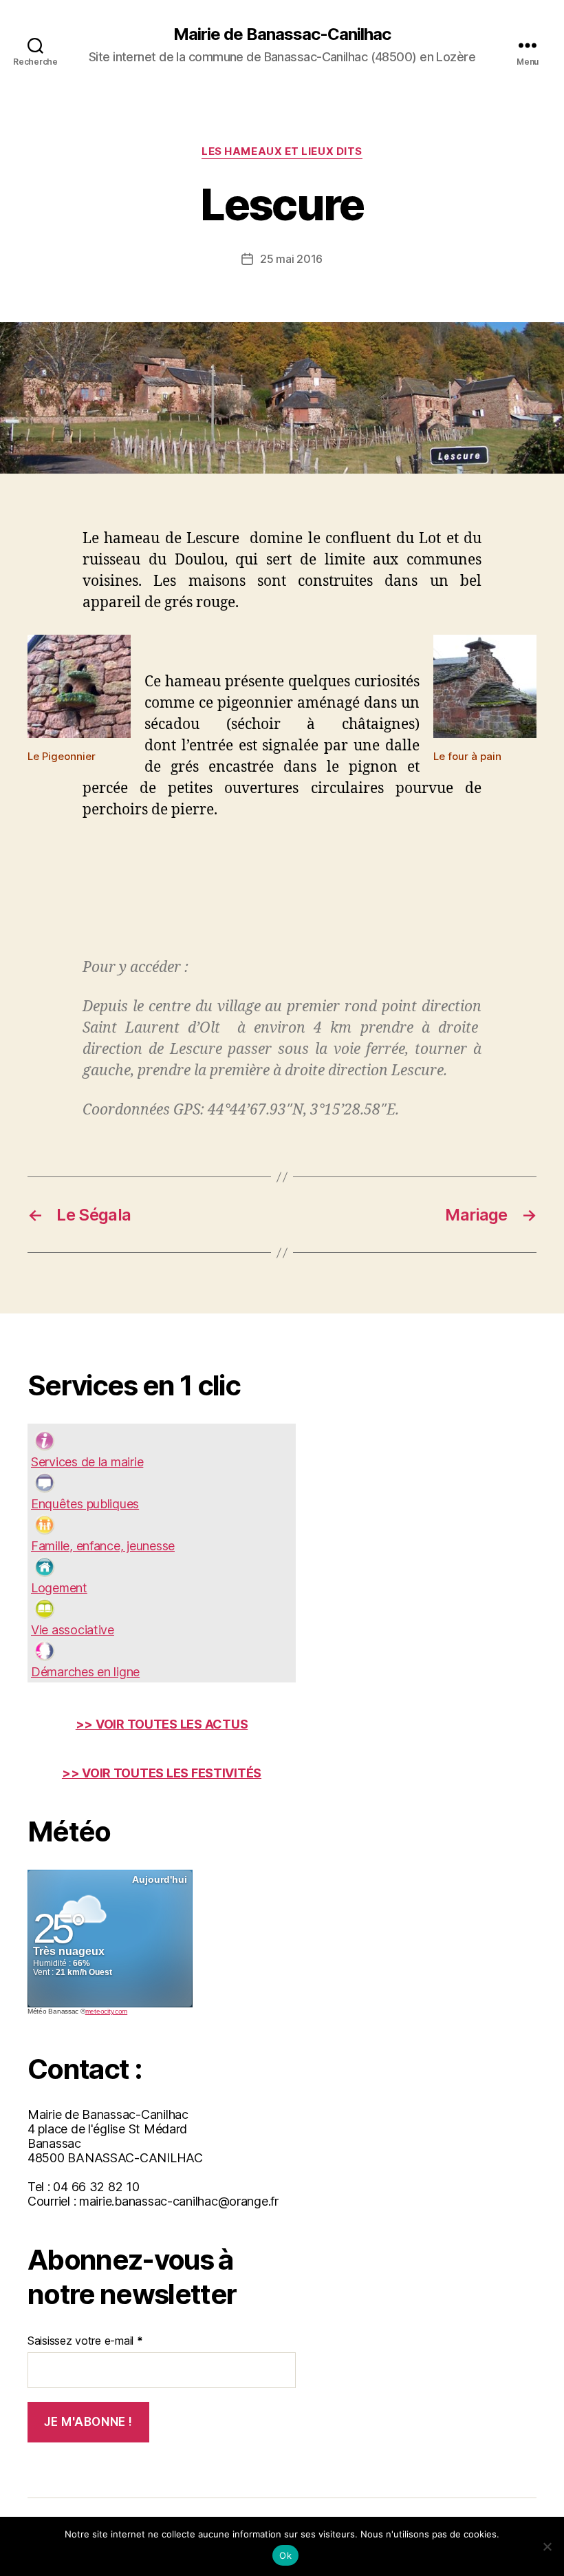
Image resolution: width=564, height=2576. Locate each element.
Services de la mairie (87, 1462)
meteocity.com (107, 2011)
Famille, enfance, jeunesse (103, 1546)
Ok (285, 2555)
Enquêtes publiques (85, 1504)
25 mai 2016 (291, 259)
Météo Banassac (53, 2011)
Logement (59, 1588)
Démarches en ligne (85, 1672)
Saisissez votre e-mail (85, 2341)
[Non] (547, 2546)
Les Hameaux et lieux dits (282, 151)
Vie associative (73, 1630)
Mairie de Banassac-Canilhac (282, 34)
